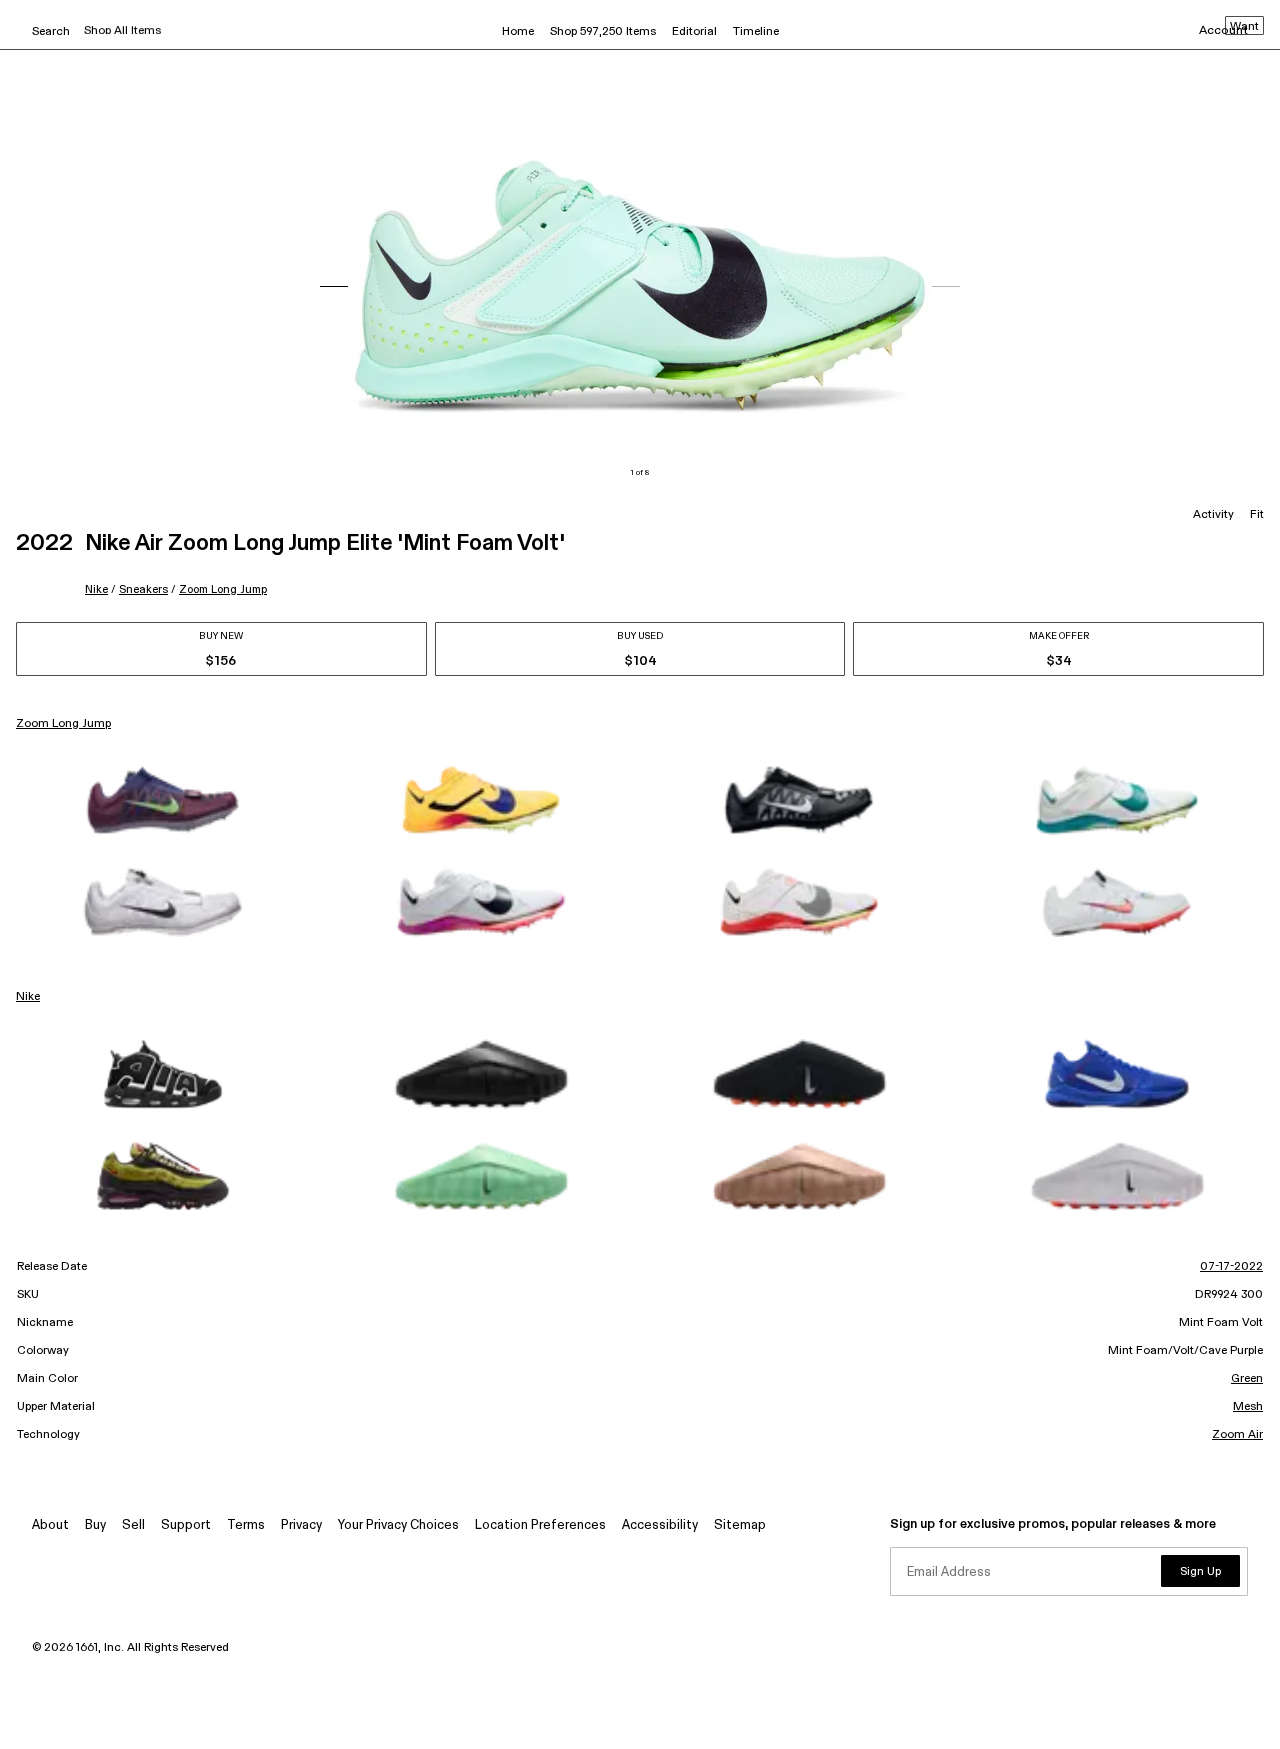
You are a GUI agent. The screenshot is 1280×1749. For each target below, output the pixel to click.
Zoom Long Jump (223, 589)
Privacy (301, 1525)
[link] (163, 800)
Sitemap (740, 1525)
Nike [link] (28, 997)
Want (1244, 27)
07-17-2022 (1231, 1267)
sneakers (143, 589)
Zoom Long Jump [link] (63, 724)
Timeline (756, 32)
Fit (1257, 515)
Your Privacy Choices (398, 1525)
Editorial (694, 32)
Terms (246, 1525)
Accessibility (660, 1525)
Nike (96, 589)
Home (518, 32)
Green (1247, 1379)
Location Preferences (540, 1525)
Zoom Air (1237, 1435)
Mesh (1248, 1407)
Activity (1213, 515)
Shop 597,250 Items (603, 32)
